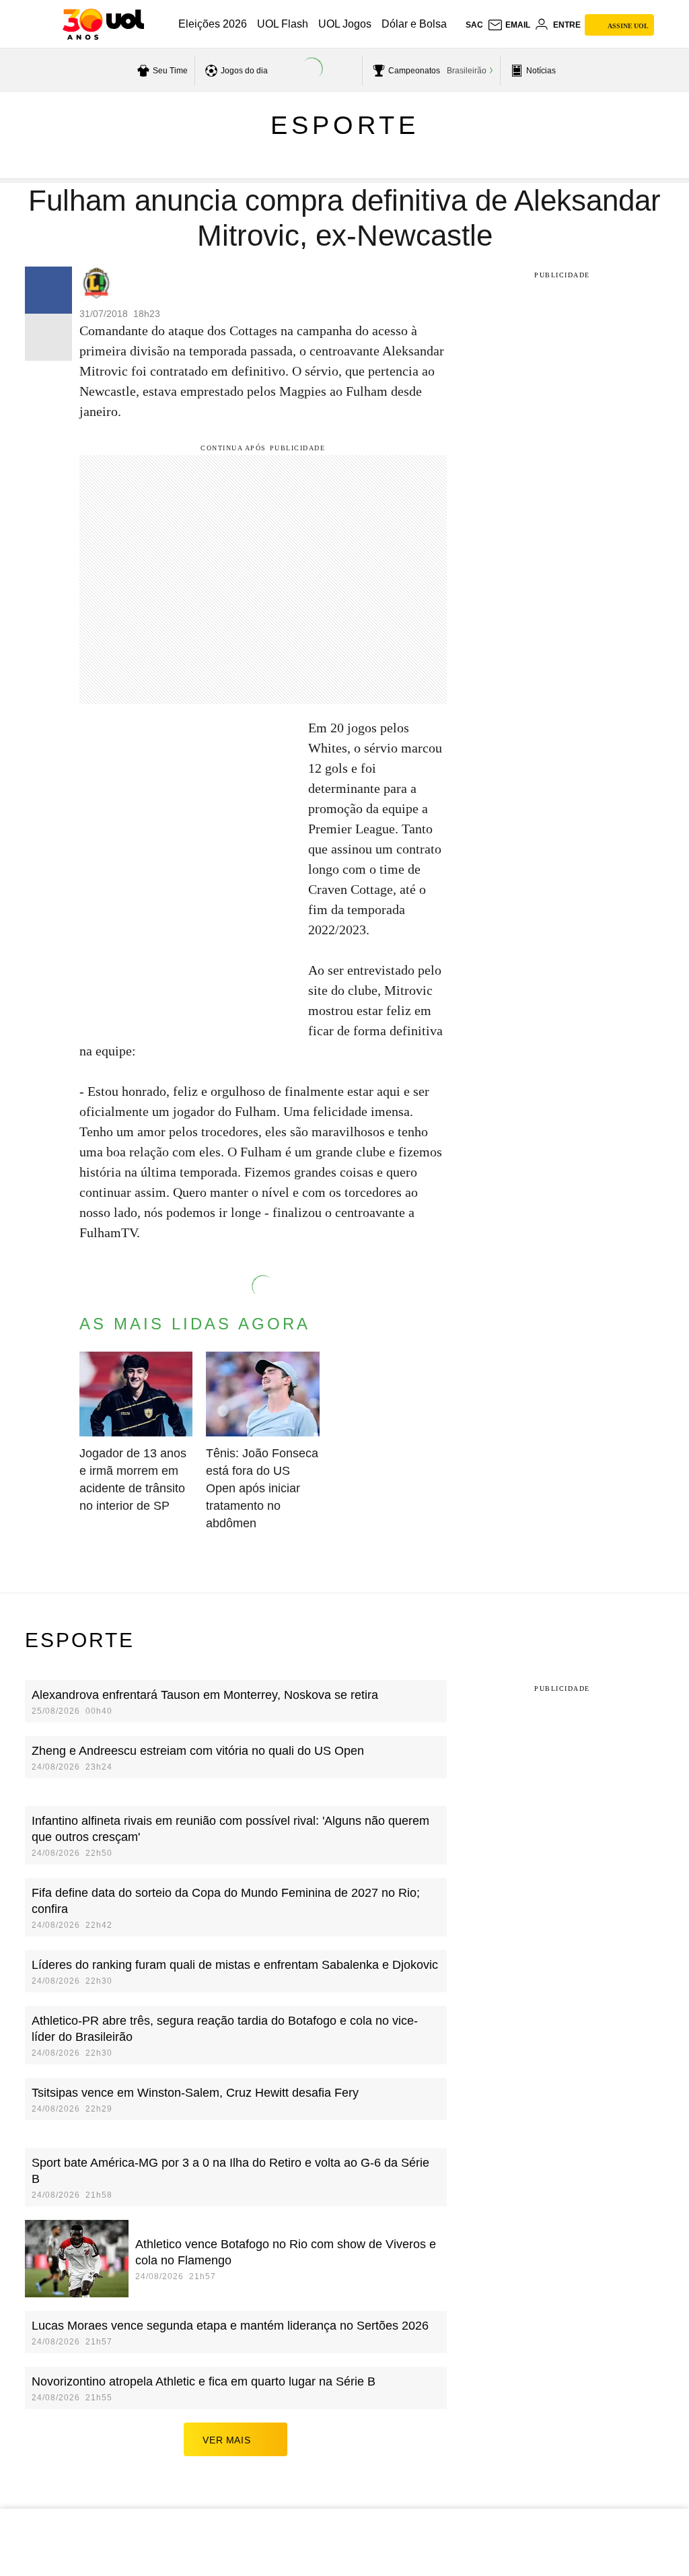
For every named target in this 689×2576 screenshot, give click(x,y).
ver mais (226, 2440)
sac (474, 25)
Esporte (345, 125)
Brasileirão (467, 71)
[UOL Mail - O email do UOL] (509, 25)
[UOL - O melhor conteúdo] (103, 24)
